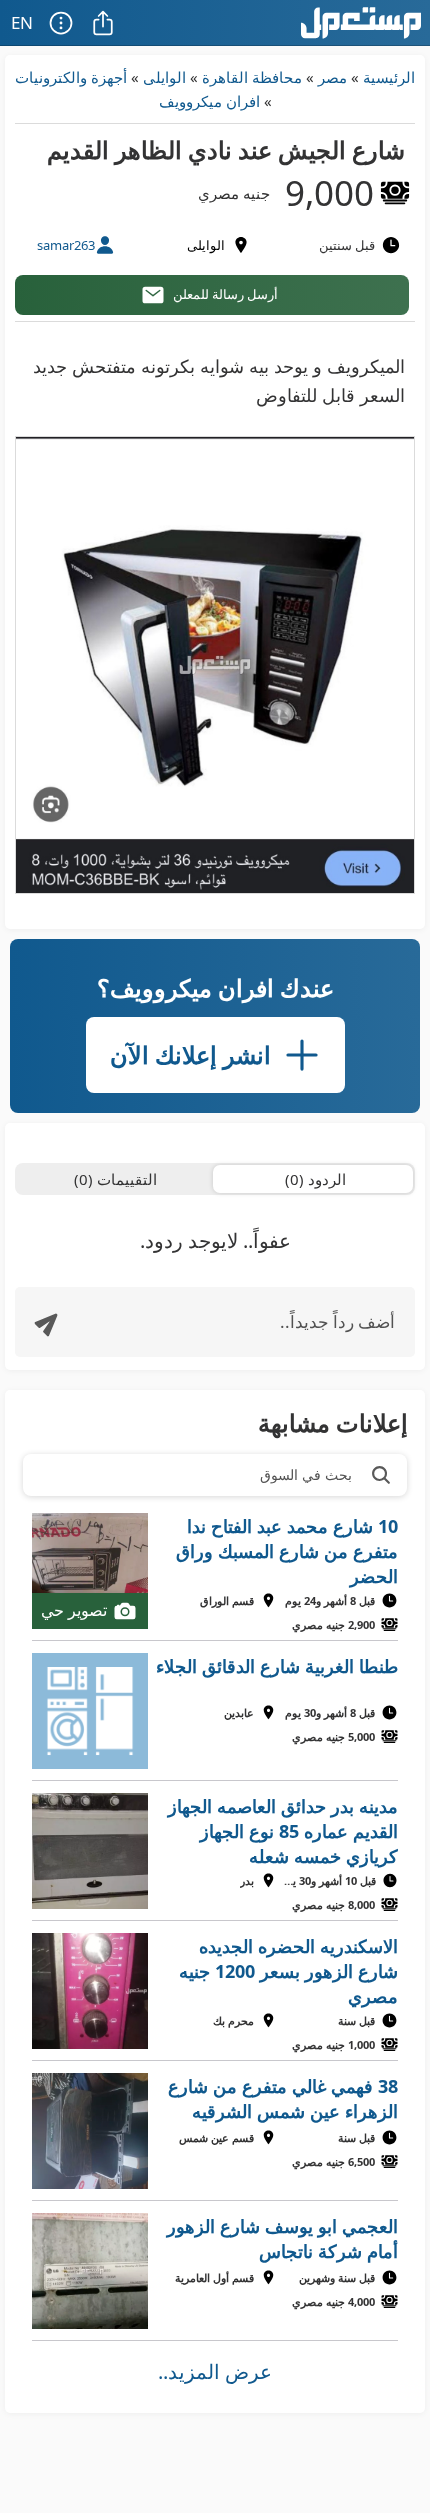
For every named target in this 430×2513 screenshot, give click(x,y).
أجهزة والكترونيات (71, 77)
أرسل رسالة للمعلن (225, 294)
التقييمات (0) (115, 1179)
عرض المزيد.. (215, 2371)
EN (22, 22)
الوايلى (164, 77)
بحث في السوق (306, 1474)
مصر (332, 77)
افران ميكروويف (209, 101)
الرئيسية (389, 77)
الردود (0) (315, 1179)
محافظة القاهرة (252, 77)
